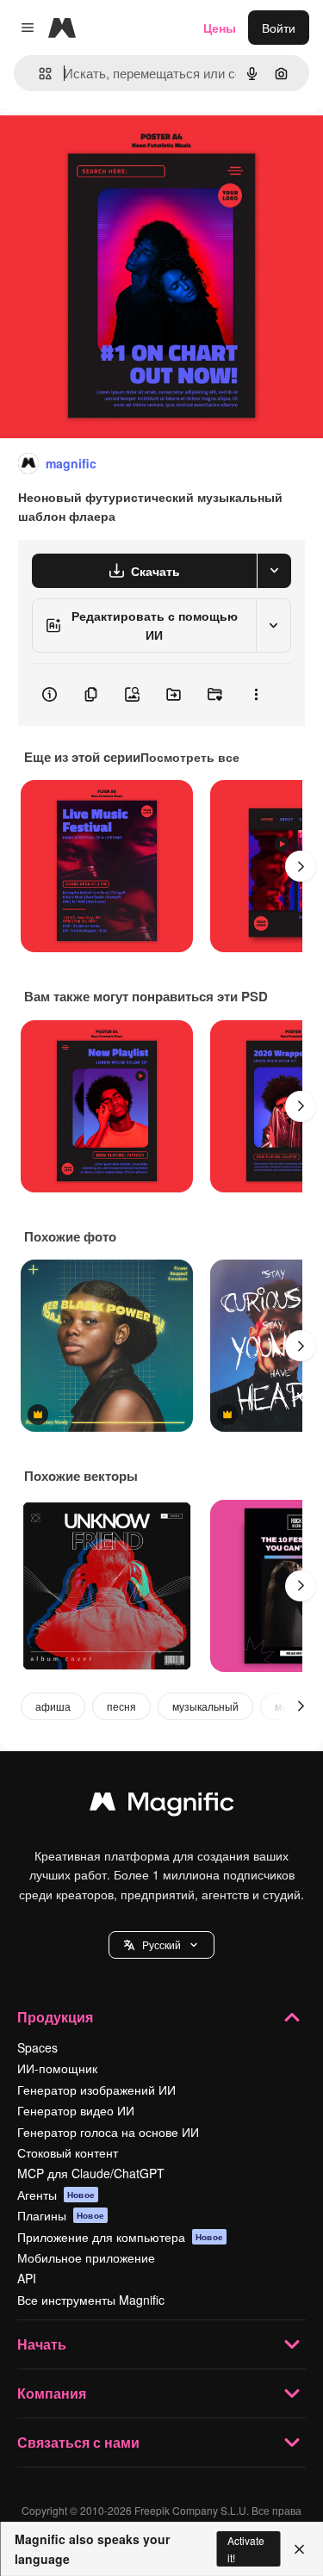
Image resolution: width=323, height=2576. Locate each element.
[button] (161, 1945)
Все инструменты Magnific (91, 2300)
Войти (279, 28)
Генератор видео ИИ (76, 2110)
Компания (52, 2393)
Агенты (56, 2195)
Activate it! (246, 2548)
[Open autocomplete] (38, 74)
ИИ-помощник (57, 2068)
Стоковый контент (68, 2152)
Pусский (161, 1944)
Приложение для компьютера (120, 2237)
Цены (220, 28)
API (27, 2278)
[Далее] (301, 866)
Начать (42, 2344)
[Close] (299, 2549)
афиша (53, 1706)
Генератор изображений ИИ (96, 2090)
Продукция (55, 2017)
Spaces (37, 2047)
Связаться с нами (78, 2442)
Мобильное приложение (86, 2257)
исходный (115, 148)
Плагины (61, 2215)
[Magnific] (162, 1805)
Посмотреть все (190, 757)
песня (121, 1706)
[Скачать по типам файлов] (274, 571)
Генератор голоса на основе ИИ (108, 2132)
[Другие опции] (256, 695)
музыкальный (205, 1706)
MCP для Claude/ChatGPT (91, 2173)
